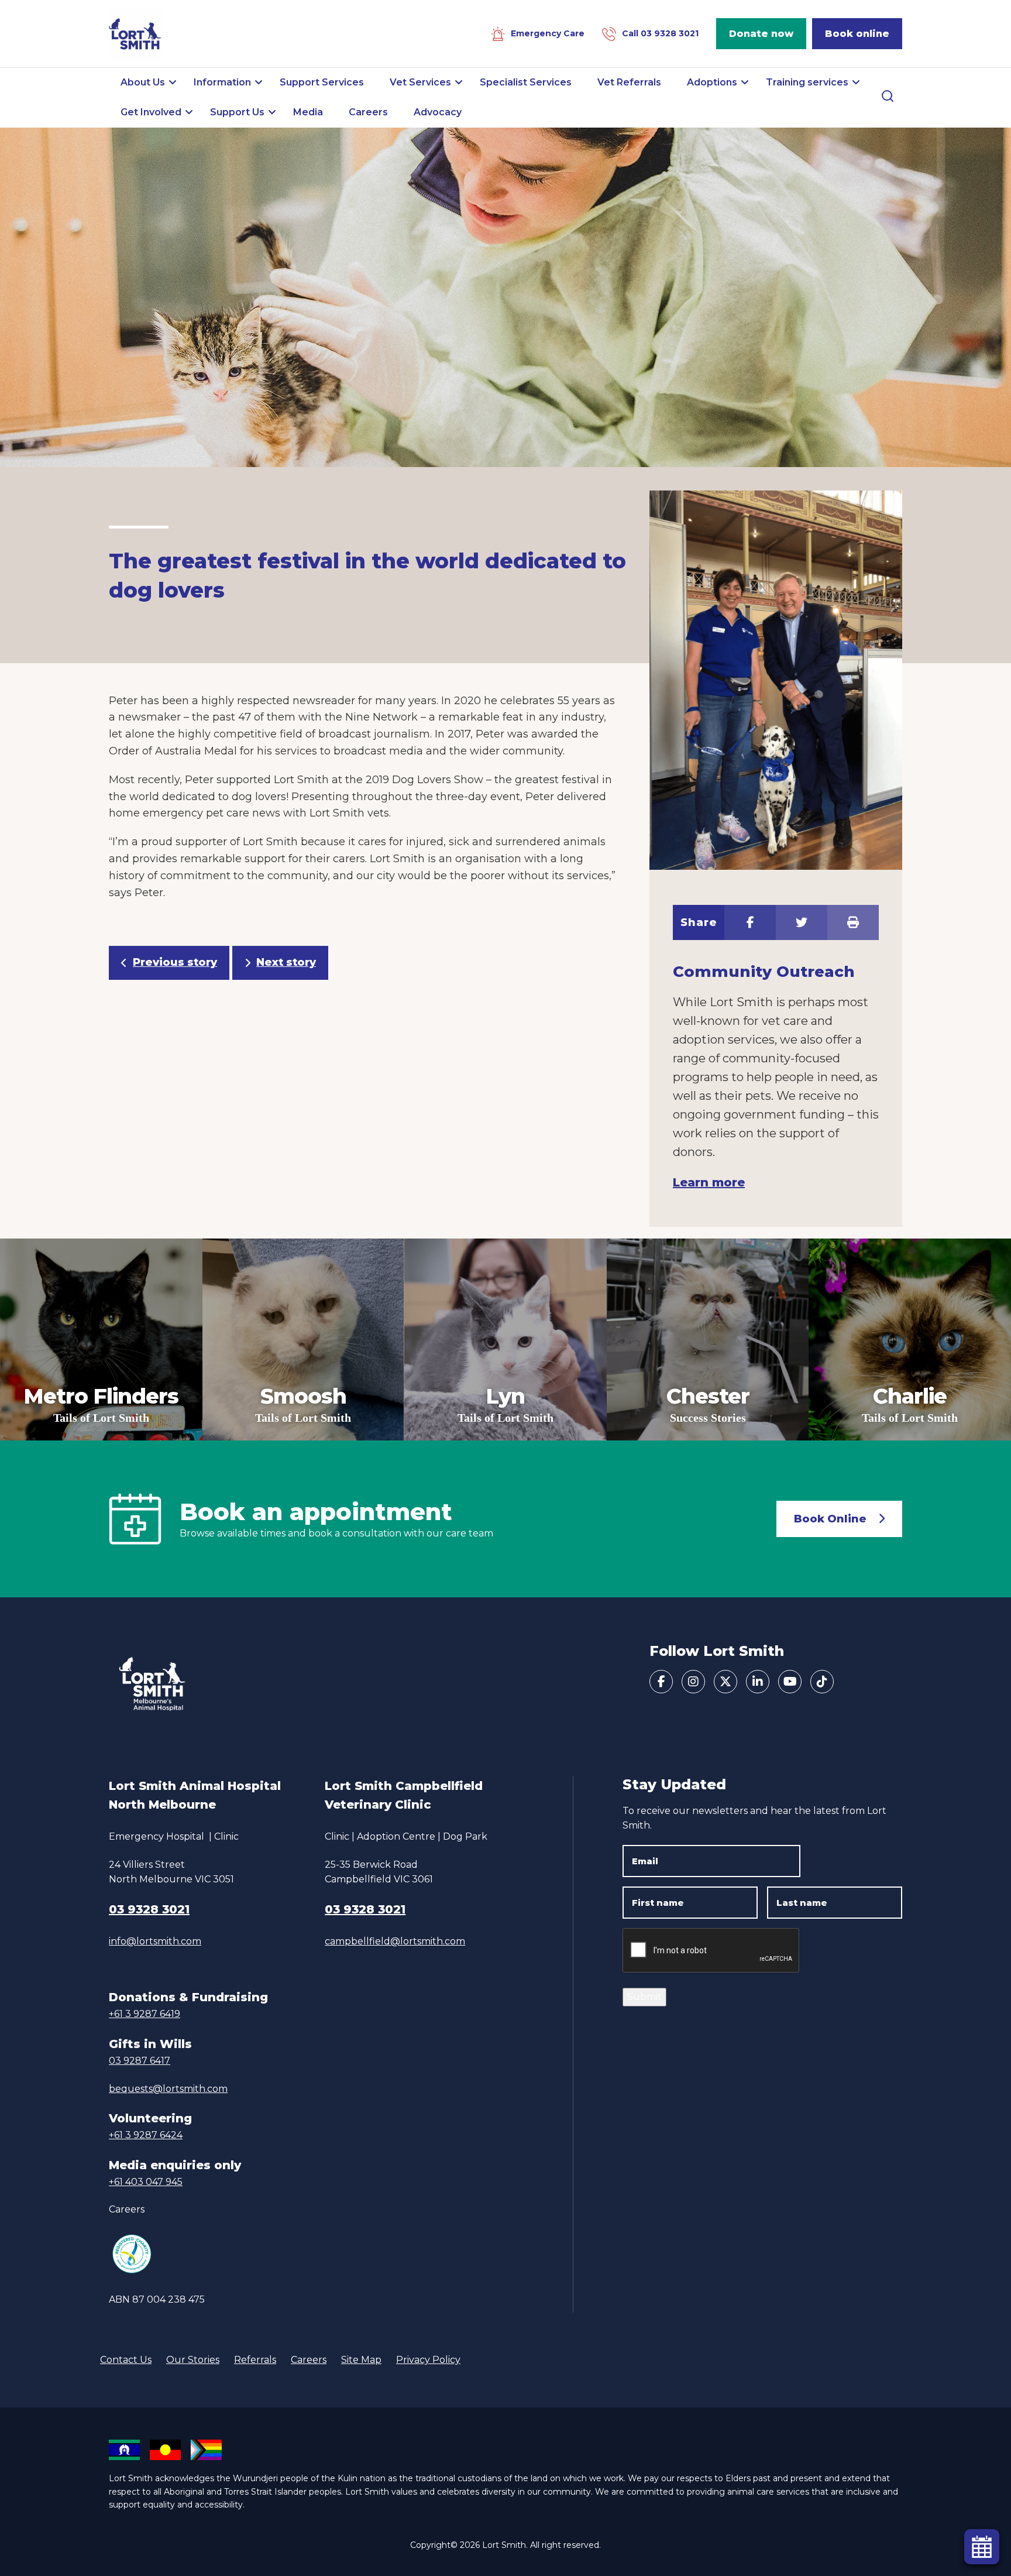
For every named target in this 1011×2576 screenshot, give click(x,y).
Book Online (830, 1519)
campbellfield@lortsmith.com (395, 1941)
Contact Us (126, 2360)
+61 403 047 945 (146, 2182)
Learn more (709, 1182)
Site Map (361, 2360)
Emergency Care (548, 33)
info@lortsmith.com (155, 1941)
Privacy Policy (428, 2360)
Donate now (761, 34)
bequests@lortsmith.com (168, 2089)
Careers (127, 2209)
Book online (857, 34)
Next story (286, 962)
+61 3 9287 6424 (146, 2135)
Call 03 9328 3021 (660, 33)
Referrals (255, 2360)
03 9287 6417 (140, 2061)
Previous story (175, 962)
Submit (644, 1997)
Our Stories (193, 2360)
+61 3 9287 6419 (145, 2014)
